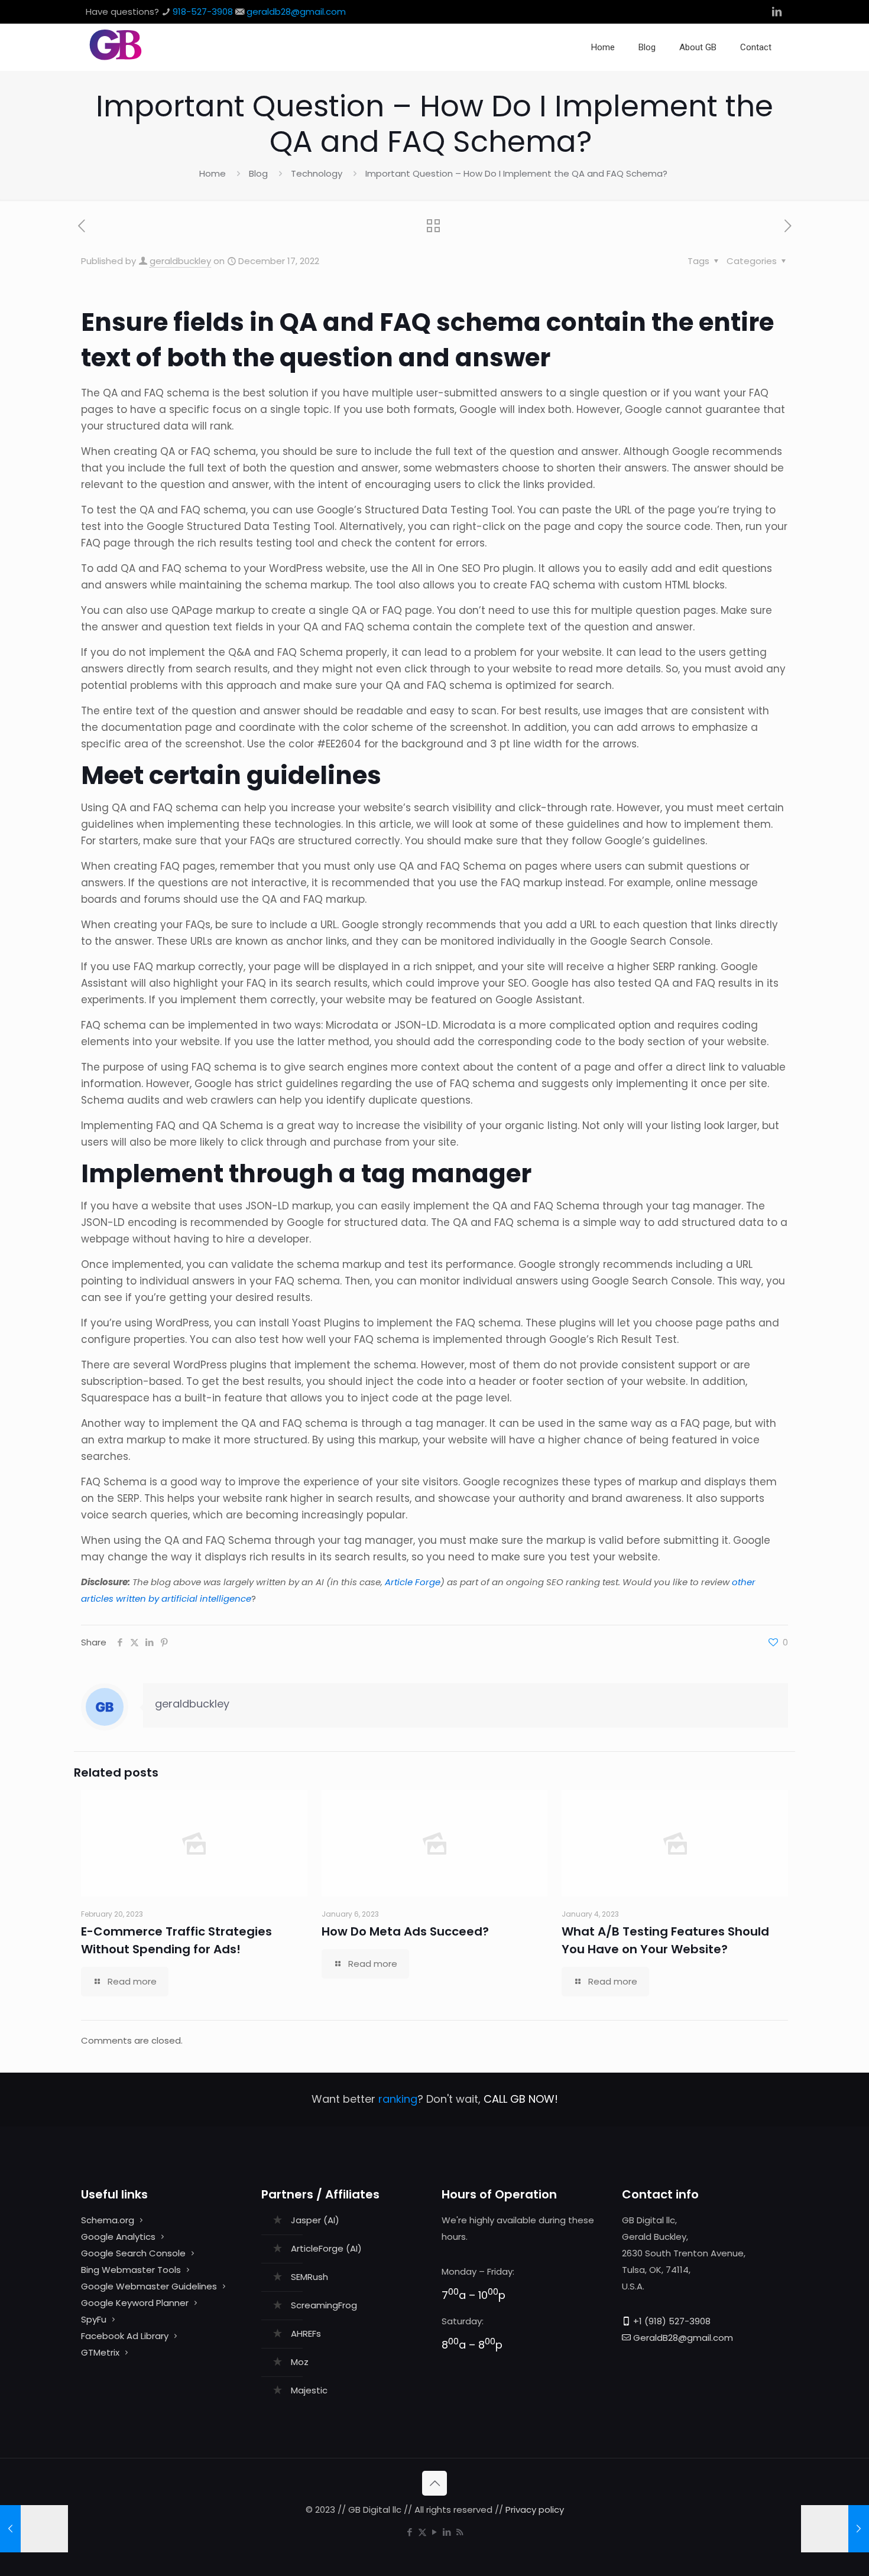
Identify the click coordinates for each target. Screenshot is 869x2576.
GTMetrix (100, 2352)
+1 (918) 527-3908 (672, 2321)
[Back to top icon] (434, 2483)
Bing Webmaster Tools (131, 2270)
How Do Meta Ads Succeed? (405, 1931)
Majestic (309, 2390)
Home (213, 173)
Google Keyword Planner (135, 2303)
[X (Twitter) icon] (422, 2532)
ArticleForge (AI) (326, 2248)
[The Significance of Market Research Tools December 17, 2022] (835, 2529)
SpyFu (94, 2319)
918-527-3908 (203, 12)
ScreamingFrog (324, 2305)
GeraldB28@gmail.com (683, 2338)
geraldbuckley (180, 261)
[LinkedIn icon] (447, 2532)
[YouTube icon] (435, 2532)
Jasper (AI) (315, 2220)
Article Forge (413, 1582)
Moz (300, 2362)
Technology (317, 173)
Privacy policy (535, 2510)
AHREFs (306, 2333)
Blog (258, 173)
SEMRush (309, 2277)
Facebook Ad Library (125, 2336)
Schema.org (108, 2220)
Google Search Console (133, 2253)
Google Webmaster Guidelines (149, 2286)
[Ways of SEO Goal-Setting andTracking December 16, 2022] (34, 2529)
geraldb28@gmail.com (296, 12)
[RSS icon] (460, 2532)
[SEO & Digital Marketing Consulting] (116, 58)
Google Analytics (118, 2237)
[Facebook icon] (410, 2532)
